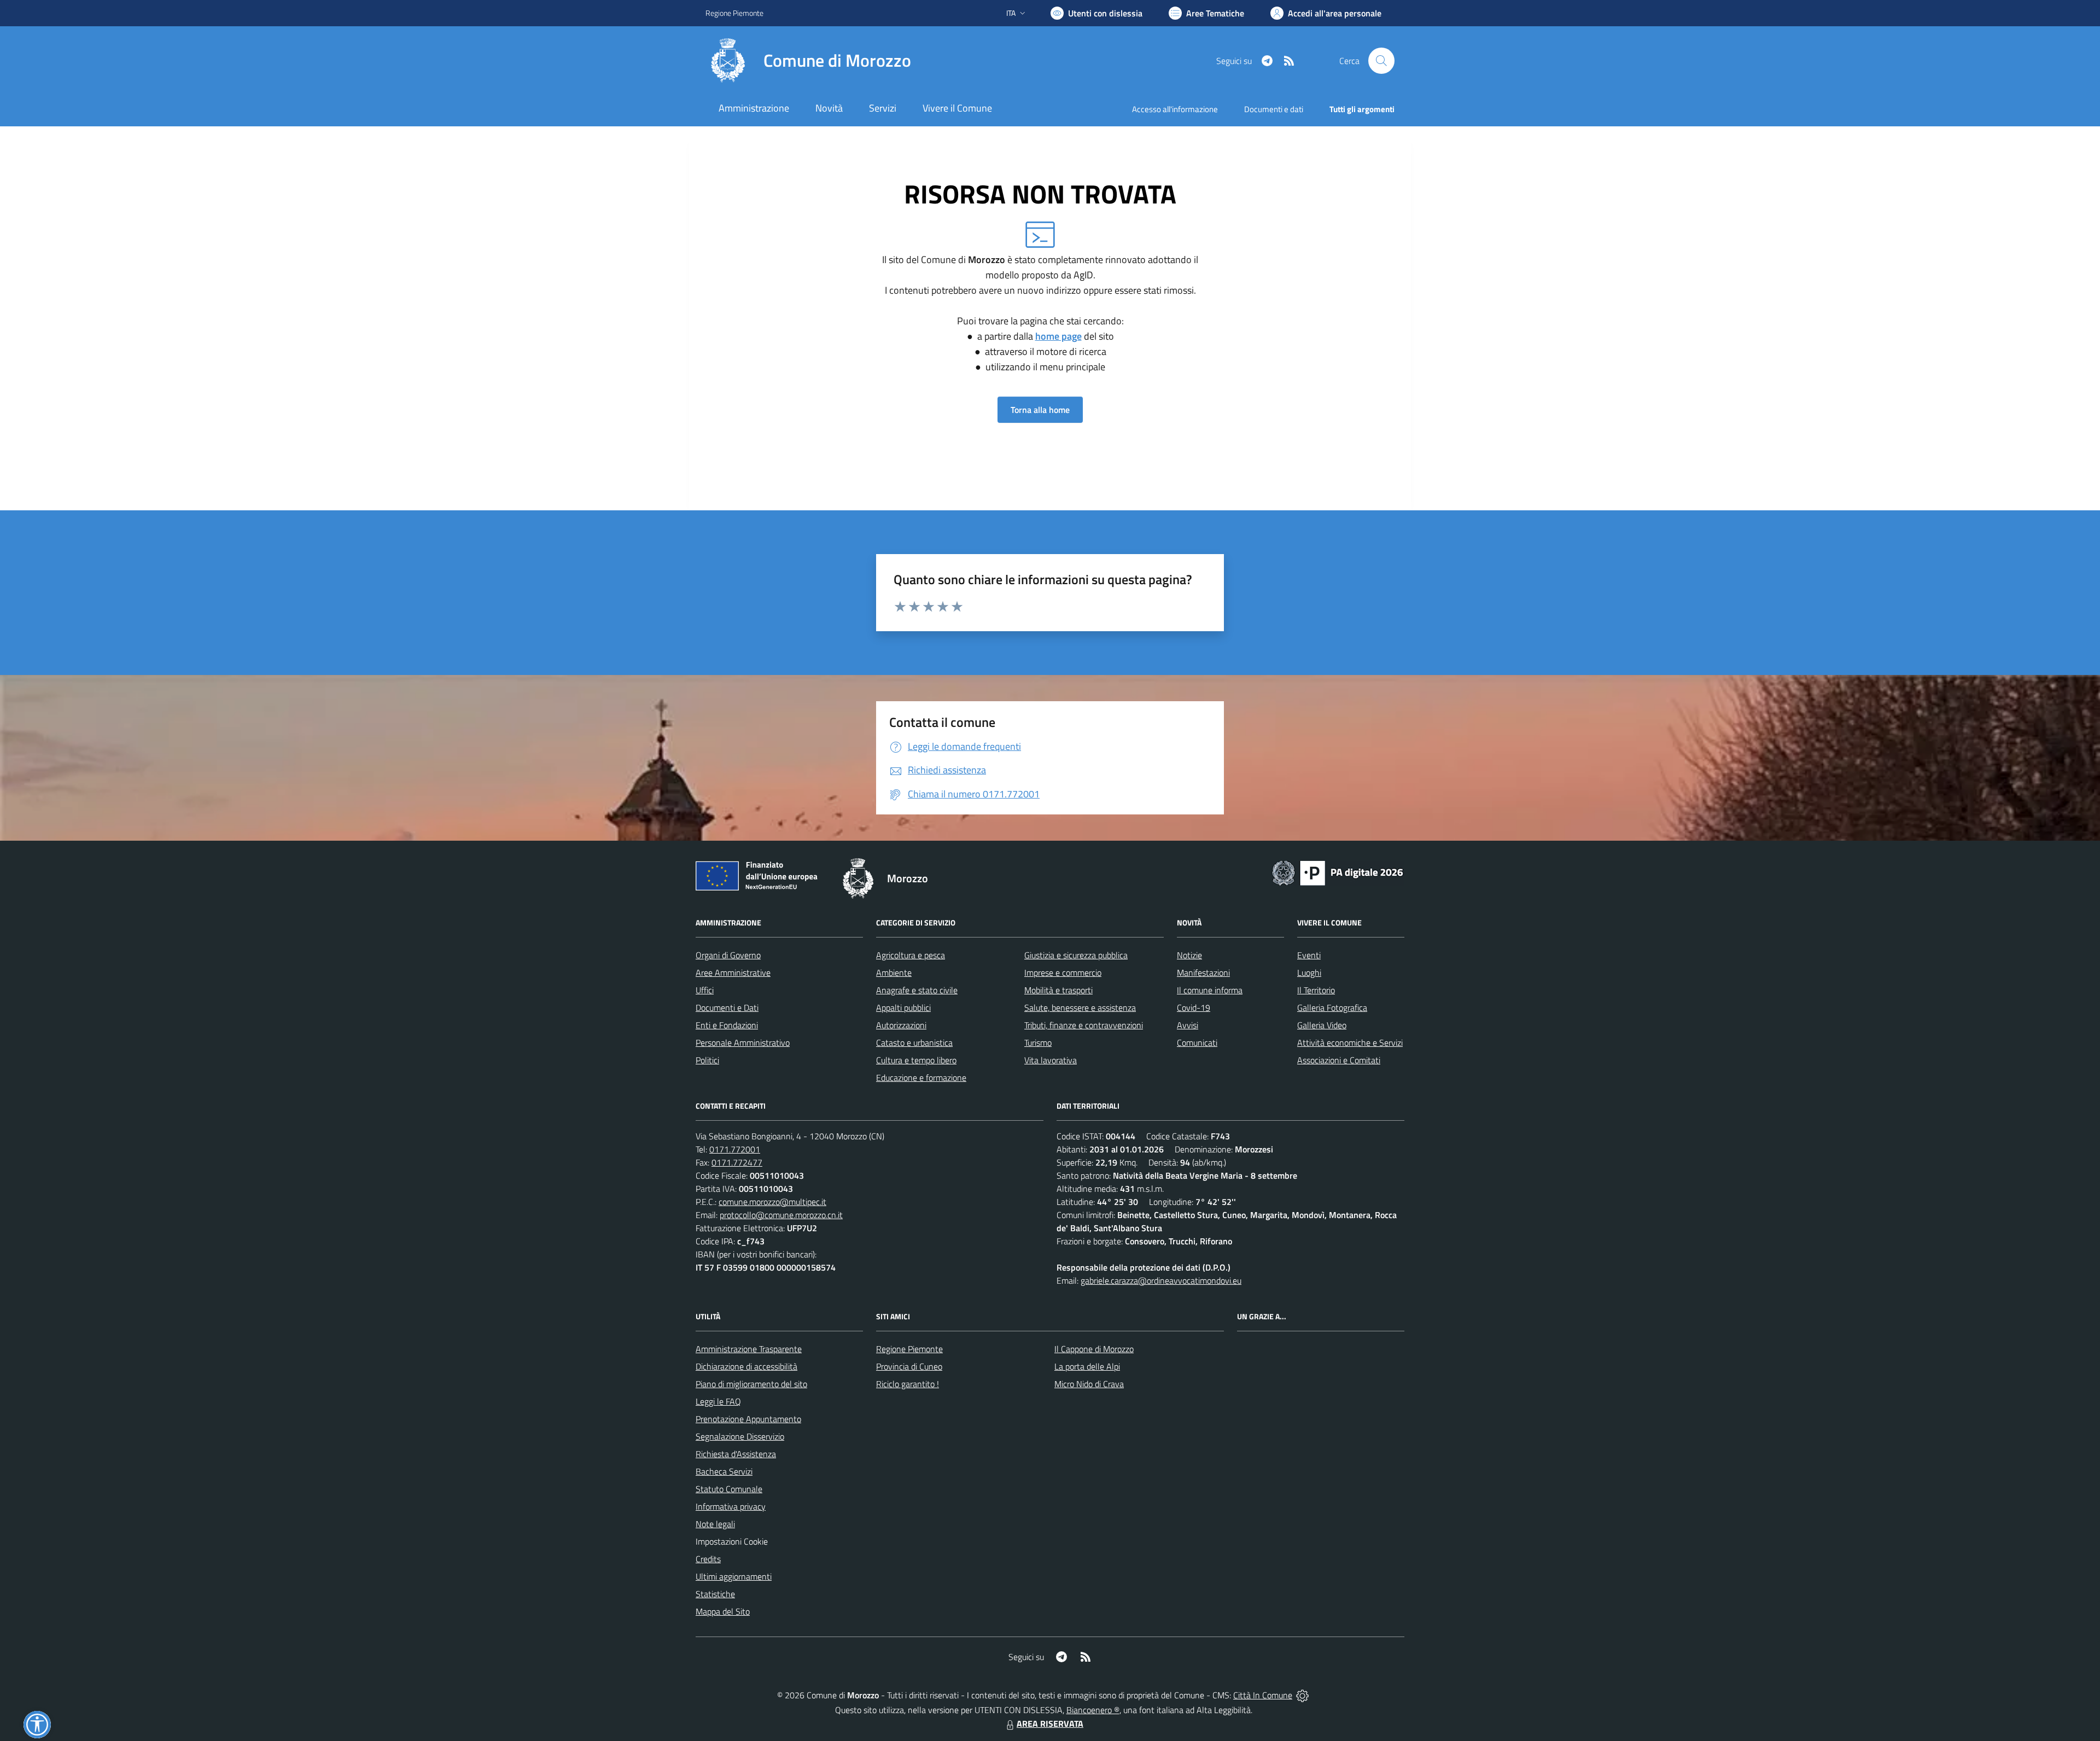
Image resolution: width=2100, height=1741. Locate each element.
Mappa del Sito (723, 1611)
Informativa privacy (731, 1506)
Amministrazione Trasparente (749, 1349)
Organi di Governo (728, 955)
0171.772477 (737, 1162)
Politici (707, 1060)
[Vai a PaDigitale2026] (1338, 872)
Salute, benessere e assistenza (1080, 1008)
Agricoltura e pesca (911, 955)
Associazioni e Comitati (1339, 1060)
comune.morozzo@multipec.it (772, 1202)
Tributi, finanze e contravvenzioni (1084, 1025)
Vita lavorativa (1051, 1060)
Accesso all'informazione (1175, 109)
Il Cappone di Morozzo (1094, 1349)
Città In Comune (1263, 1695)
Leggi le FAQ (718, 1401)
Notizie (1189, 955)
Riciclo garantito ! (908, 1384)
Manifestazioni (1203, 973)
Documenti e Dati (727, 1008)
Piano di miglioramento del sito (751, 1384)
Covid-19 (1194, 1008)
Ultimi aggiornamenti (734, 1576)
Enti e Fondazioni (727, 1025)
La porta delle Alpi (1087, 1366)
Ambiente (894, 973)
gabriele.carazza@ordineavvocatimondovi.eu (1161, 1280)
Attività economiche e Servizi (1350, 1043)
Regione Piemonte (734, 13)
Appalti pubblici (903, 1008)
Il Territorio (1316, 990)
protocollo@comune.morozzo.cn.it (781, 1215)
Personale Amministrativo (743, 1043)
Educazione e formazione (921, 1078)
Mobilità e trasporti (1058, 990)
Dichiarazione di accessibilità (746, 1366)
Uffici (705, 990)
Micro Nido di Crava (1089, 1384)
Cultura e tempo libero (916, 1060)
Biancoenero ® (1093, 1710)
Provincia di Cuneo (909, 1366)
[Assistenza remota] (1302, 1695)
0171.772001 (735, 1149)
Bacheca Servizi (724, 1471)
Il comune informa (1210, 990)
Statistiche (715, 1594)
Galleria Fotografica (1332, 1008)
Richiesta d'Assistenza (736, 1454)
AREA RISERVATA (1050, 1723)
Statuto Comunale (729, 1489)
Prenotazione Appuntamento (748, 1419)
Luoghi (1309, 973)
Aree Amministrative (733, 973)
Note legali (715, 1524)
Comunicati (1197, 1043)
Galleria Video (1322, 1025)
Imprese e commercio (1063, 973)
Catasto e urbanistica (914, 1043)
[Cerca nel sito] (1381, 61)
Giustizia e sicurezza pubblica (1076, 955)
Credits (708, 1559)
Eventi (1309, 955)
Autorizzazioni (901, 1025)
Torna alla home (1040, 410)
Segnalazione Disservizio (740, 1436)
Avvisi (1188, 1025)
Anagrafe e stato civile (917, 990)
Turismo (1038, 1043)
